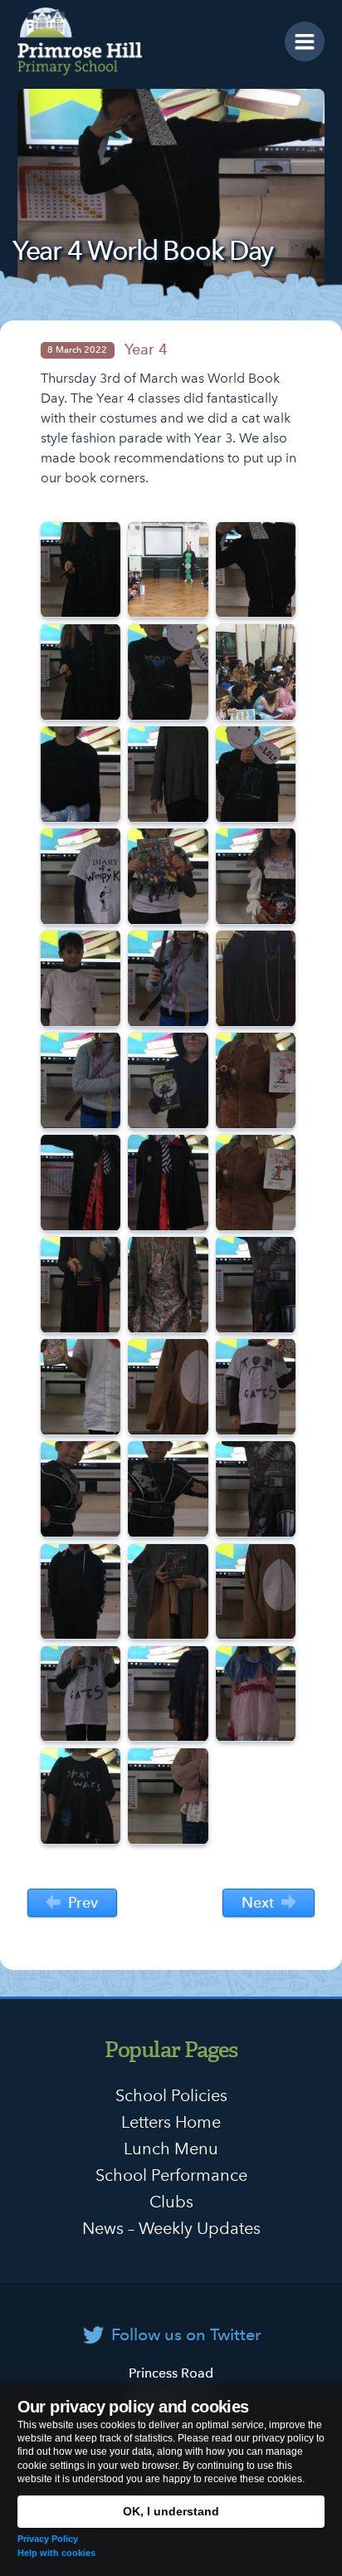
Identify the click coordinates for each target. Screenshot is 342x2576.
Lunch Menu (171, 2148)
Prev (81, 1902)
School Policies (171, 2095)
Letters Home (171, 2122)
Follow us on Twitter (186, 2334)
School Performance (171, 2175)
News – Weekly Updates (171, 2228)
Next (260, 1902)
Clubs (171, 2202)
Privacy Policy (48, 2539)
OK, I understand (171, 2511)
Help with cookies (56, 2553)
